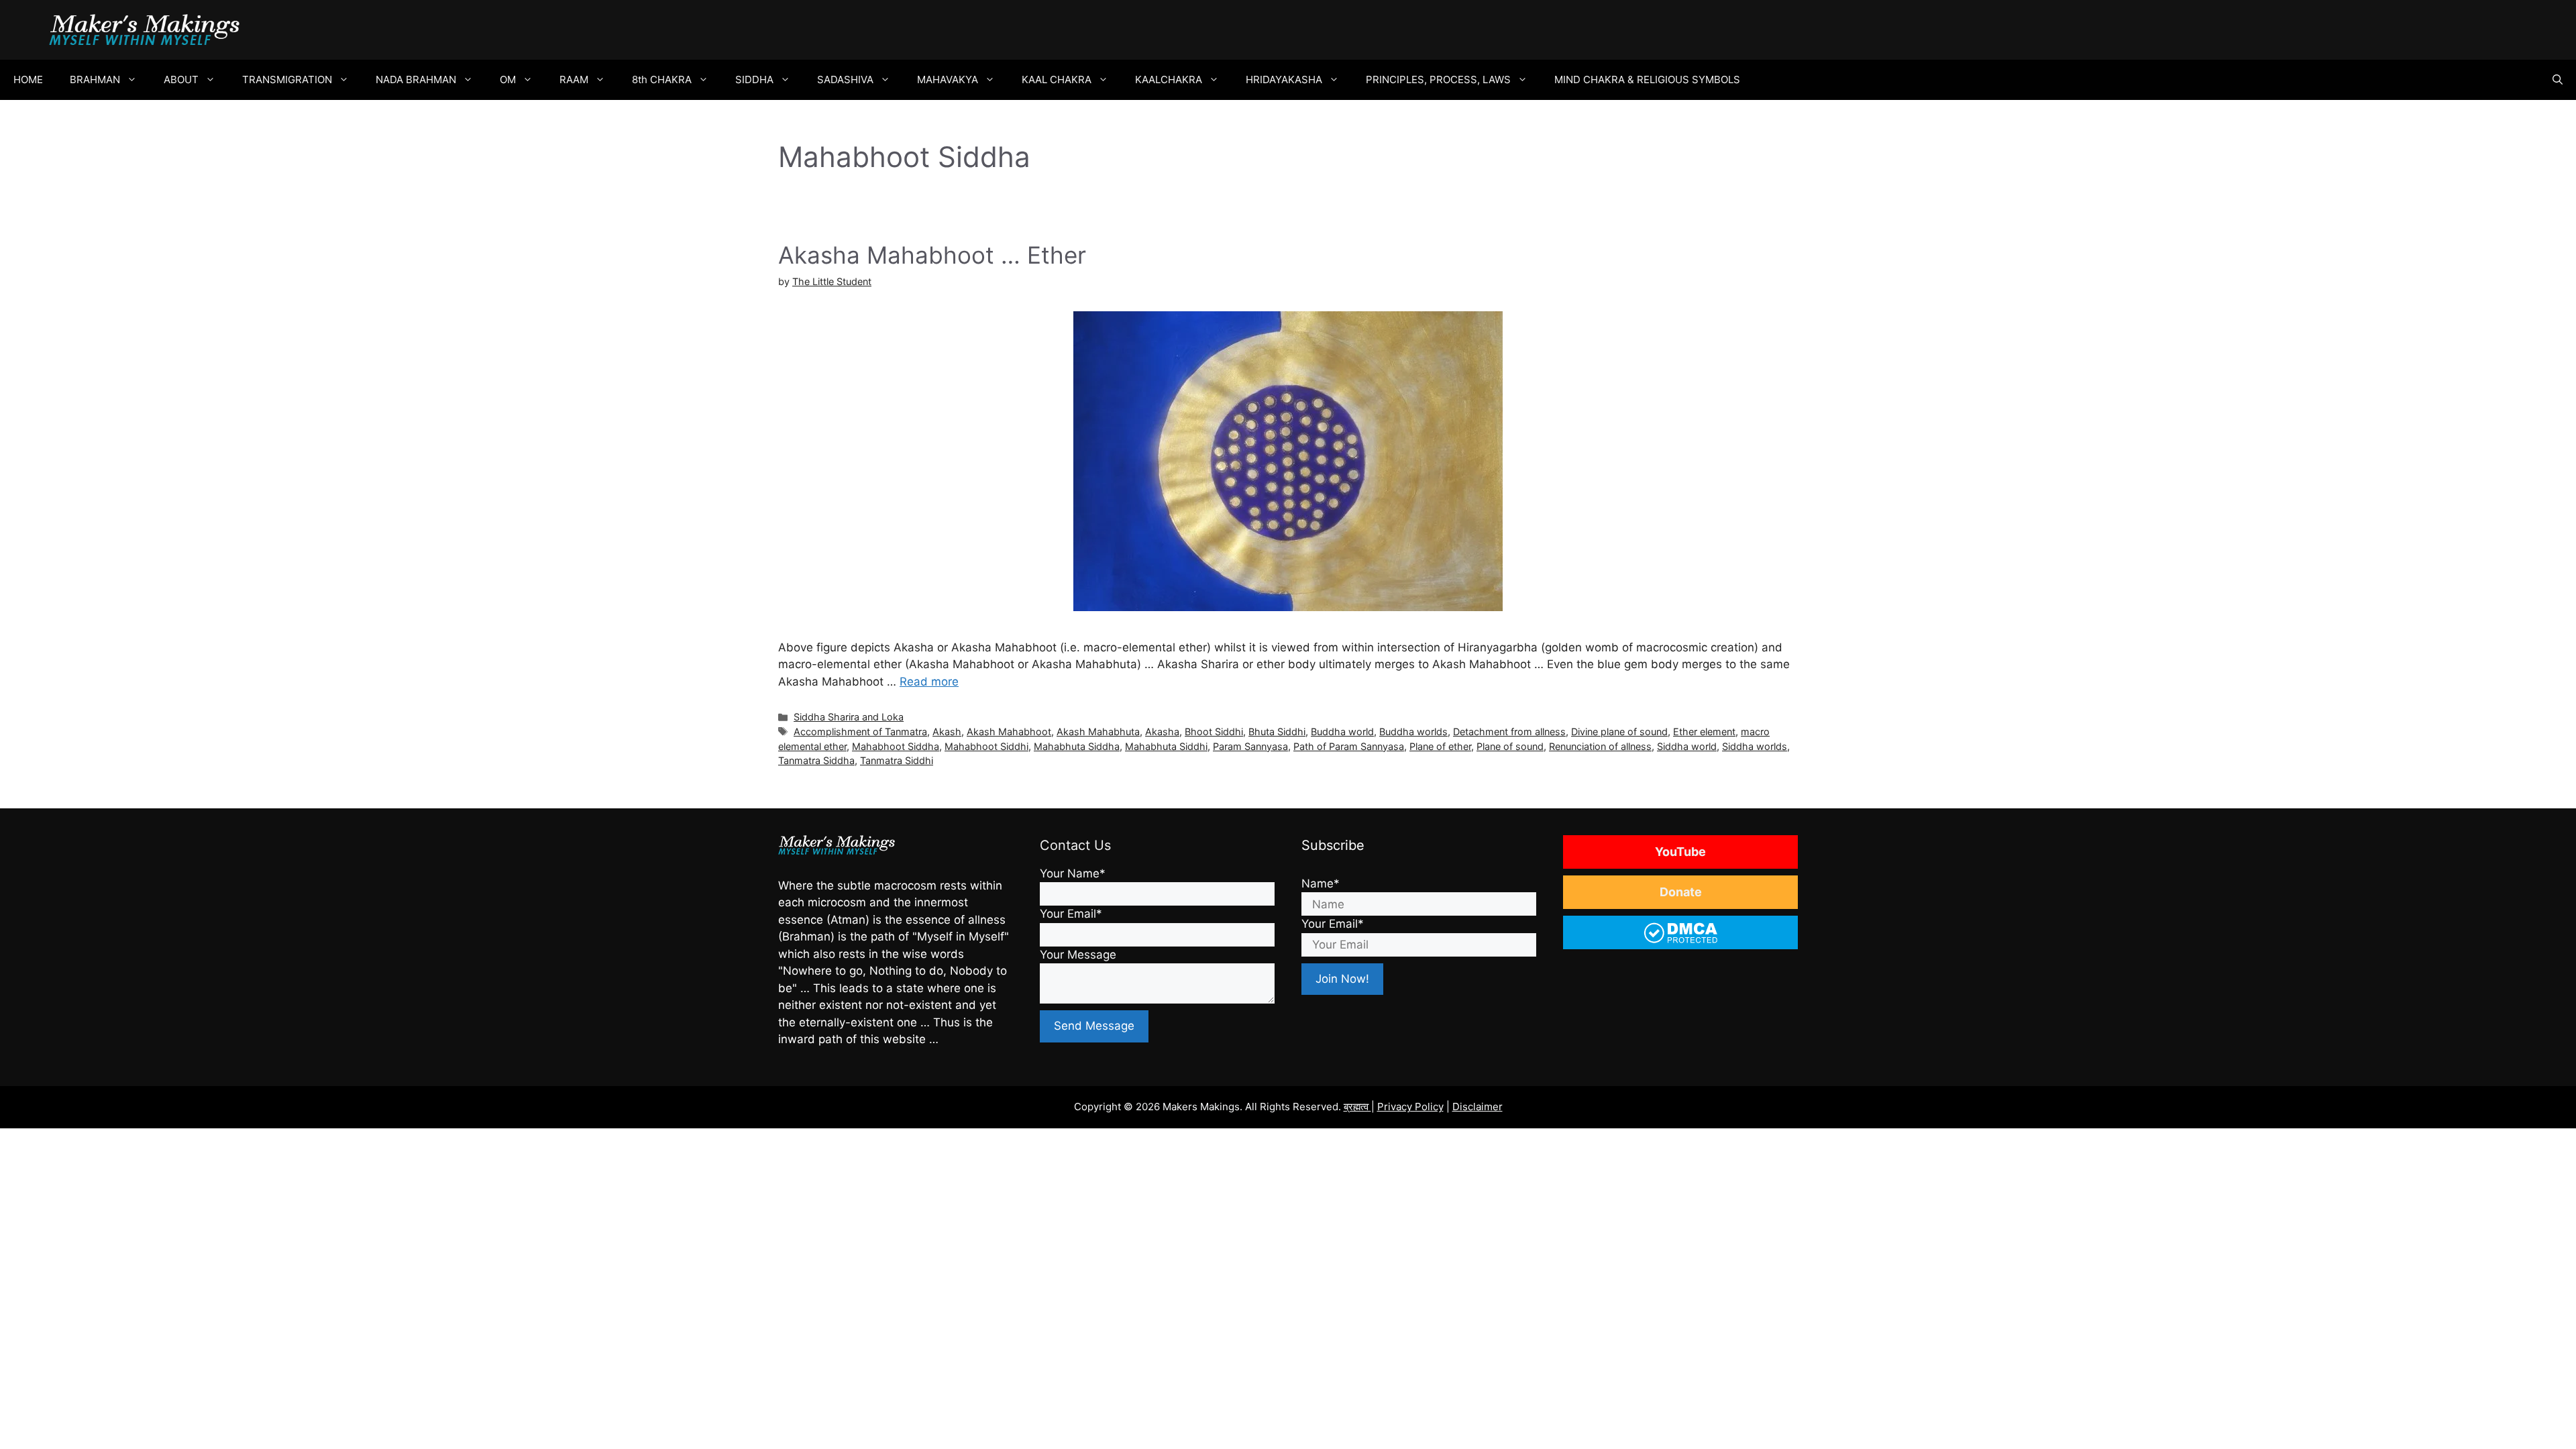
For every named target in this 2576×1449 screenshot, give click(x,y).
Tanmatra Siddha (816, 760)
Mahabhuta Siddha (1077, 746)
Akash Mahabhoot (1009, 732)
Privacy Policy (1410, 1107)
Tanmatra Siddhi (897, 760)
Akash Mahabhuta (1098, 732)
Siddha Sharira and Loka (849, 717)
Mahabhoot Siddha (896, 746)
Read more (929, 682)
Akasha (1162, 732)
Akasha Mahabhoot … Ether (932, 255)
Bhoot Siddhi (1214, 732)
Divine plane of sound (1619, 732)
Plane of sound (1510, 746)
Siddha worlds (1755, 746)
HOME (28, 79)
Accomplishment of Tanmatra (860, 732)
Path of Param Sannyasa (1349, 746)
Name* (1321, 883)
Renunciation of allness (1600, 746)
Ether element (1704, 732)
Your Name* (1073, 873)
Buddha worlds (1413, 732)
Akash (947, 732)
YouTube (1680, 852)
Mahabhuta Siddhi (1166, 746)
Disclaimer (1478, 1107)
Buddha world (1342, 732)
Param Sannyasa (1250, 746)
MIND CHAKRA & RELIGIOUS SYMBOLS (1647, 79)
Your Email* (1071, 914)
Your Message (1078, 955)
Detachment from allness (1509, 732)
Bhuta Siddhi (1277, 732)
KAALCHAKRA (1169, 79)
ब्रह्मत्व (1357, 1107)
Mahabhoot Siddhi (986, 746)
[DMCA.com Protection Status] (1681, 942)
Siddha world (1687, 746)
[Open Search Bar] (2558, 80)
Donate (1681, 892)
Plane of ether (1440, 746)
